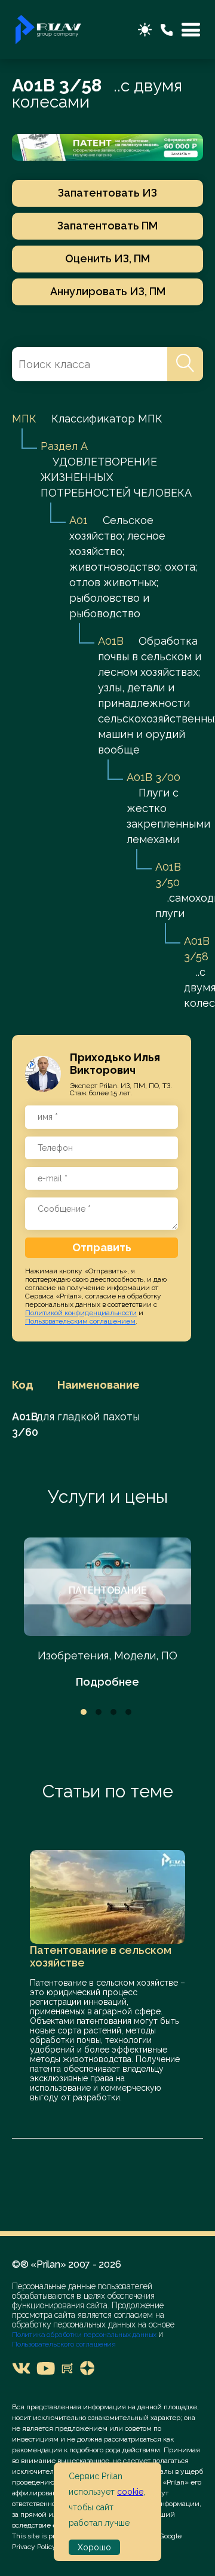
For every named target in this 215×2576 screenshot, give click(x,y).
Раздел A (64, 446)
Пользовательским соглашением (80, 1321)
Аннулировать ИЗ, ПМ (108, 291)
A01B (111, 641)
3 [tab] (113, 1712)
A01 (79, 520)
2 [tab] (99, 1712)
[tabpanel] (107, 1614)
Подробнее (107, 1682)
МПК (24, 419)
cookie (130, 2492)
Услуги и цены (108, 1497)
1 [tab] (84, 1712)
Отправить (102, 1247)
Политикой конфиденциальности (81, 1313)
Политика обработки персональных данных (85, 2335)
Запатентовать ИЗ (107, 193)
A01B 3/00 (153, 777)
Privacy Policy (34, 2547)
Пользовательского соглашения (64, 2344)
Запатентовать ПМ (107, 226)
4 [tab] (128, 1712)
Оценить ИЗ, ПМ (107, 258)
